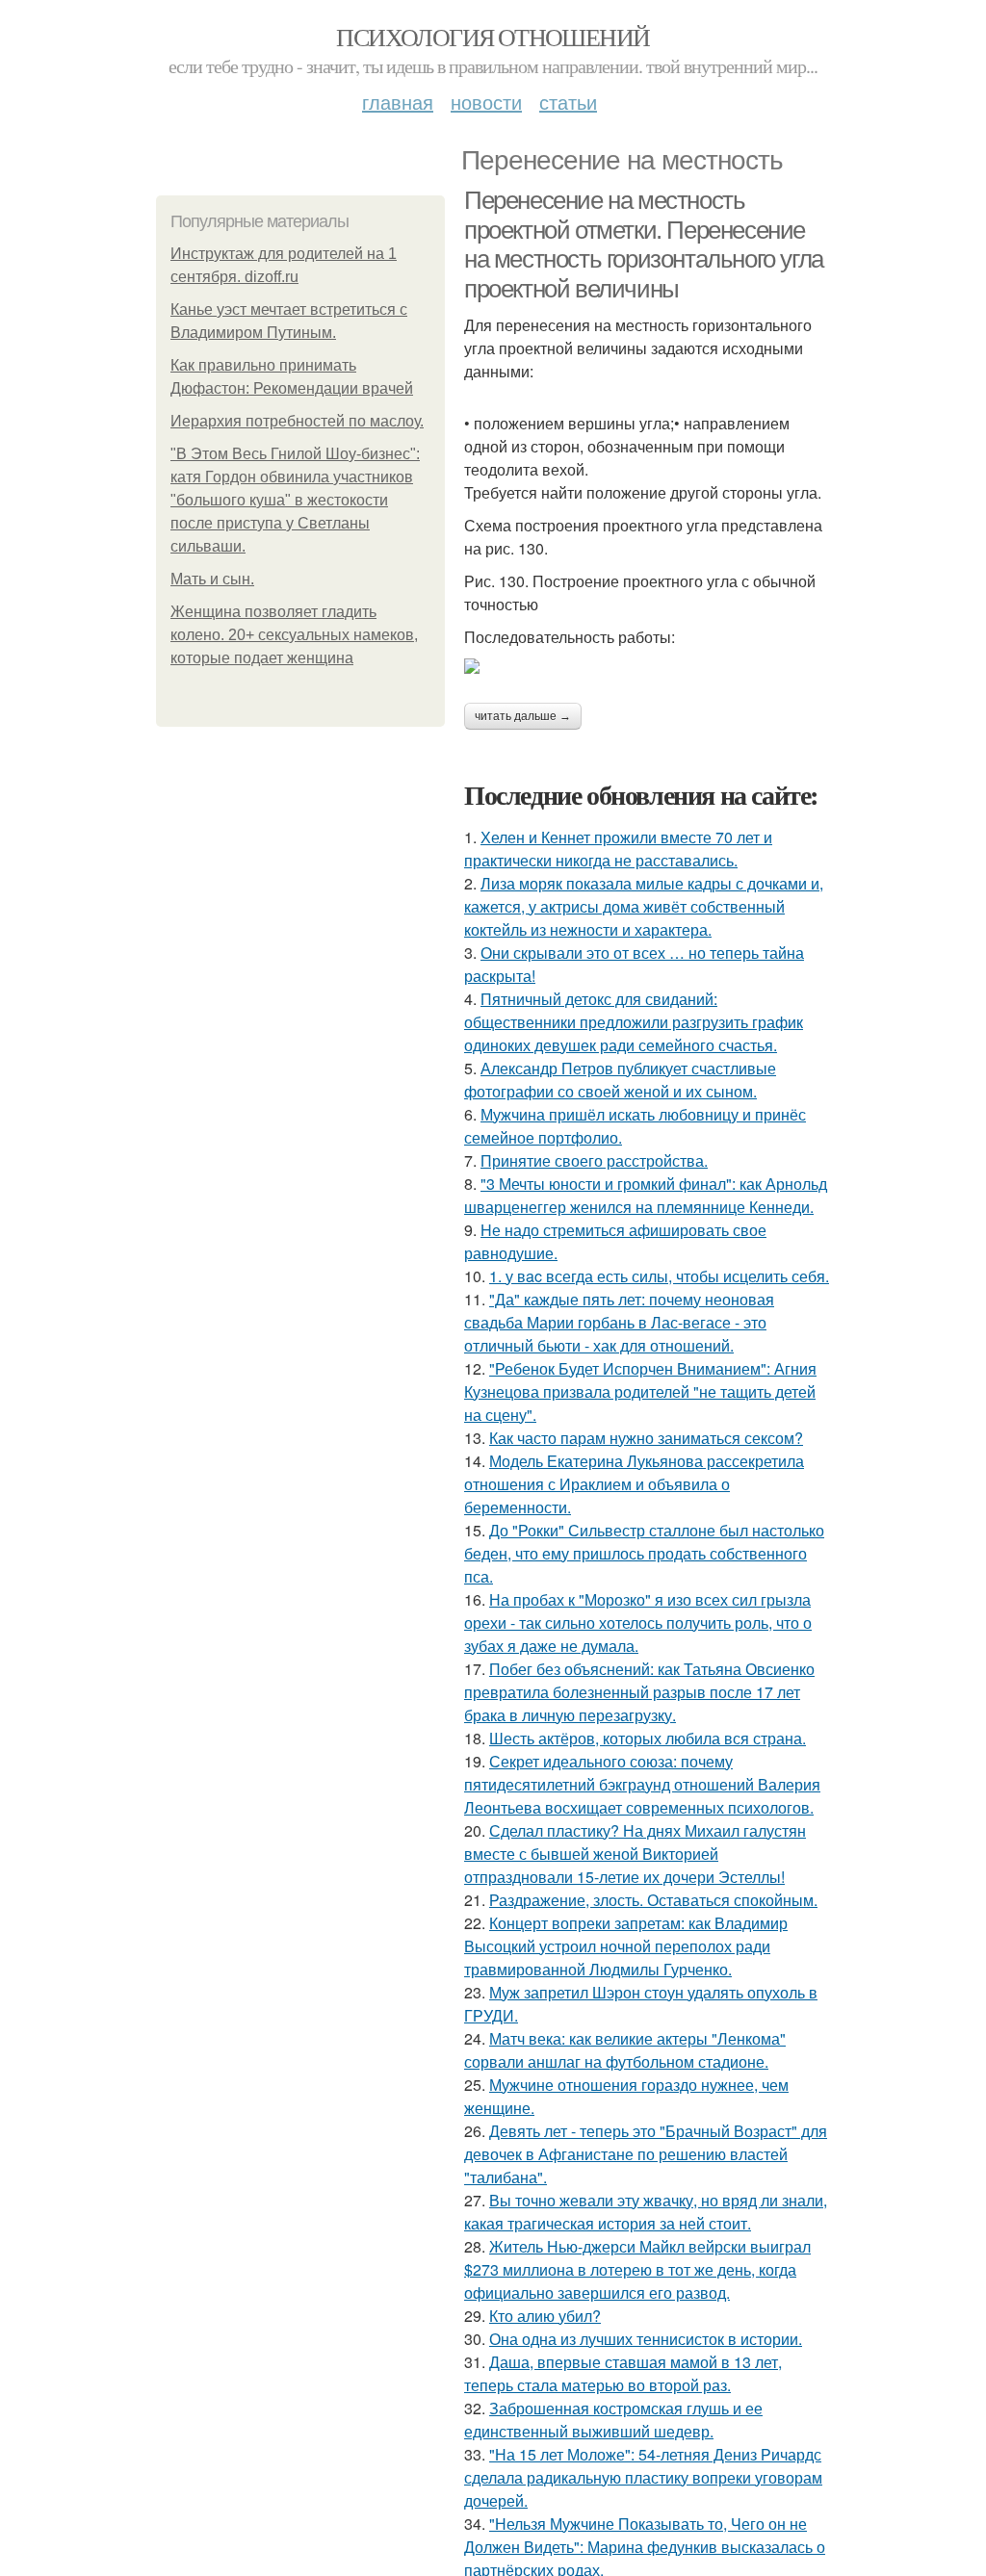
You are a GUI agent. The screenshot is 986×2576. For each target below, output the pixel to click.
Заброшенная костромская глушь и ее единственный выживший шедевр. (613, 2420)
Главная (398, 102)
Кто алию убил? (545, 2316)
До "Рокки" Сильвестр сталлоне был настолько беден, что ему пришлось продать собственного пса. (644, 1553)
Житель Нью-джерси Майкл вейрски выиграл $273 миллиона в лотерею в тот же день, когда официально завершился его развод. (637, 2269)
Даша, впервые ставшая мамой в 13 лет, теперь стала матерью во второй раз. (623, 2373)
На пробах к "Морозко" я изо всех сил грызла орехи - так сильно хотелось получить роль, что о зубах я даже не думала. (638, 1623)
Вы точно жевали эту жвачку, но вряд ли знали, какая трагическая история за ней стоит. (646, 2212)
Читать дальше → (523, 716)
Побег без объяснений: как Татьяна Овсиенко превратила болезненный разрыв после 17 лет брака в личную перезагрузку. (639, 1692)
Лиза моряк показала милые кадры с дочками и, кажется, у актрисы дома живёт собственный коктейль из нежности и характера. (644, 906)
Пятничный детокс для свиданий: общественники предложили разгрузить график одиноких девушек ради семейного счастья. (634, 1022)
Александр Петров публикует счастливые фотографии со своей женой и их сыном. (620, 1080)
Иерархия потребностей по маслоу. (297, 421)
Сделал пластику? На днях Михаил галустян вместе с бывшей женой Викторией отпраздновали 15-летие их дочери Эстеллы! (635, 1854)
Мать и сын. (212, 579)
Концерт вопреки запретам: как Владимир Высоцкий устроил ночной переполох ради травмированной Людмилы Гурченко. (626, 1946)
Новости (486, 102)
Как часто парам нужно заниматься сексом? (646, 1438)
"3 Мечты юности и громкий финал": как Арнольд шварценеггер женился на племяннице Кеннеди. (646, 1195)
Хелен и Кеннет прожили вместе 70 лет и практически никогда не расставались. (618, 849)
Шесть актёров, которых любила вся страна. (648, 1738)
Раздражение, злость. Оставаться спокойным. (653, 1900)
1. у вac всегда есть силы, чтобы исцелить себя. (659, 1276)
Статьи (568, 102)
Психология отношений (493, 37)
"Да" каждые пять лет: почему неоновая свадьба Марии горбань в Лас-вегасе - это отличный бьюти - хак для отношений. (619, 1322)
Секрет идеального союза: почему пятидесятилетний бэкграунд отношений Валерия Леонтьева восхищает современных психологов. (642, 1784)
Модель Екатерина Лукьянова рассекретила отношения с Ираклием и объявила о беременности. (634, 1484)
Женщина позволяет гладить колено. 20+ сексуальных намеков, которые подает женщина (294, 635)
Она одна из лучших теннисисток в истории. (646, 2339)
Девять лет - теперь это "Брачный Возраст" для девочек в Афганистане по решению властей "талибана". (646, 2154)
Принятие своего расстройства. (594, 1160)
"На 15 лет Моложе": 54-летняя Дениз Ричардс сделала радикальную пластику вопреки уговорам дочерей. (643, 2477)
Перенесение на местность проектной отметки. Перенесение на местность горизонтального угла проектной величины (644, 245)
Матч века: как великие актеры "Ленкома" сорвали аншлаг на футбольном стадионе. (625, 2050)
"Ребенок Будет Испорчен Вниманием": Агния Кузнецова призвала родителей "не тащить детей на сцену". (640, 1391)
